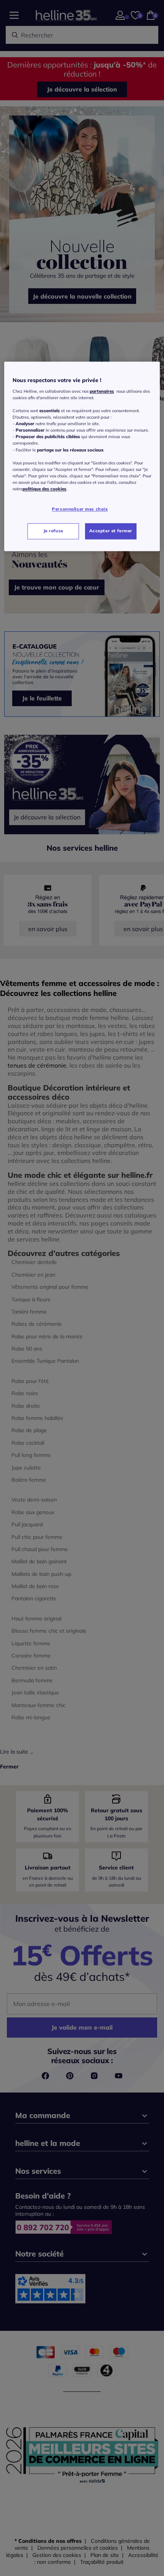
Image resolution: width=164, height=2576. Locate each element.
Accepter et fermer (111, 531)
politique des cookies (44, 489)
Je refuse (53, 531)
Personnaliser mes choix (80, 509)
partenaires (102, 391)
